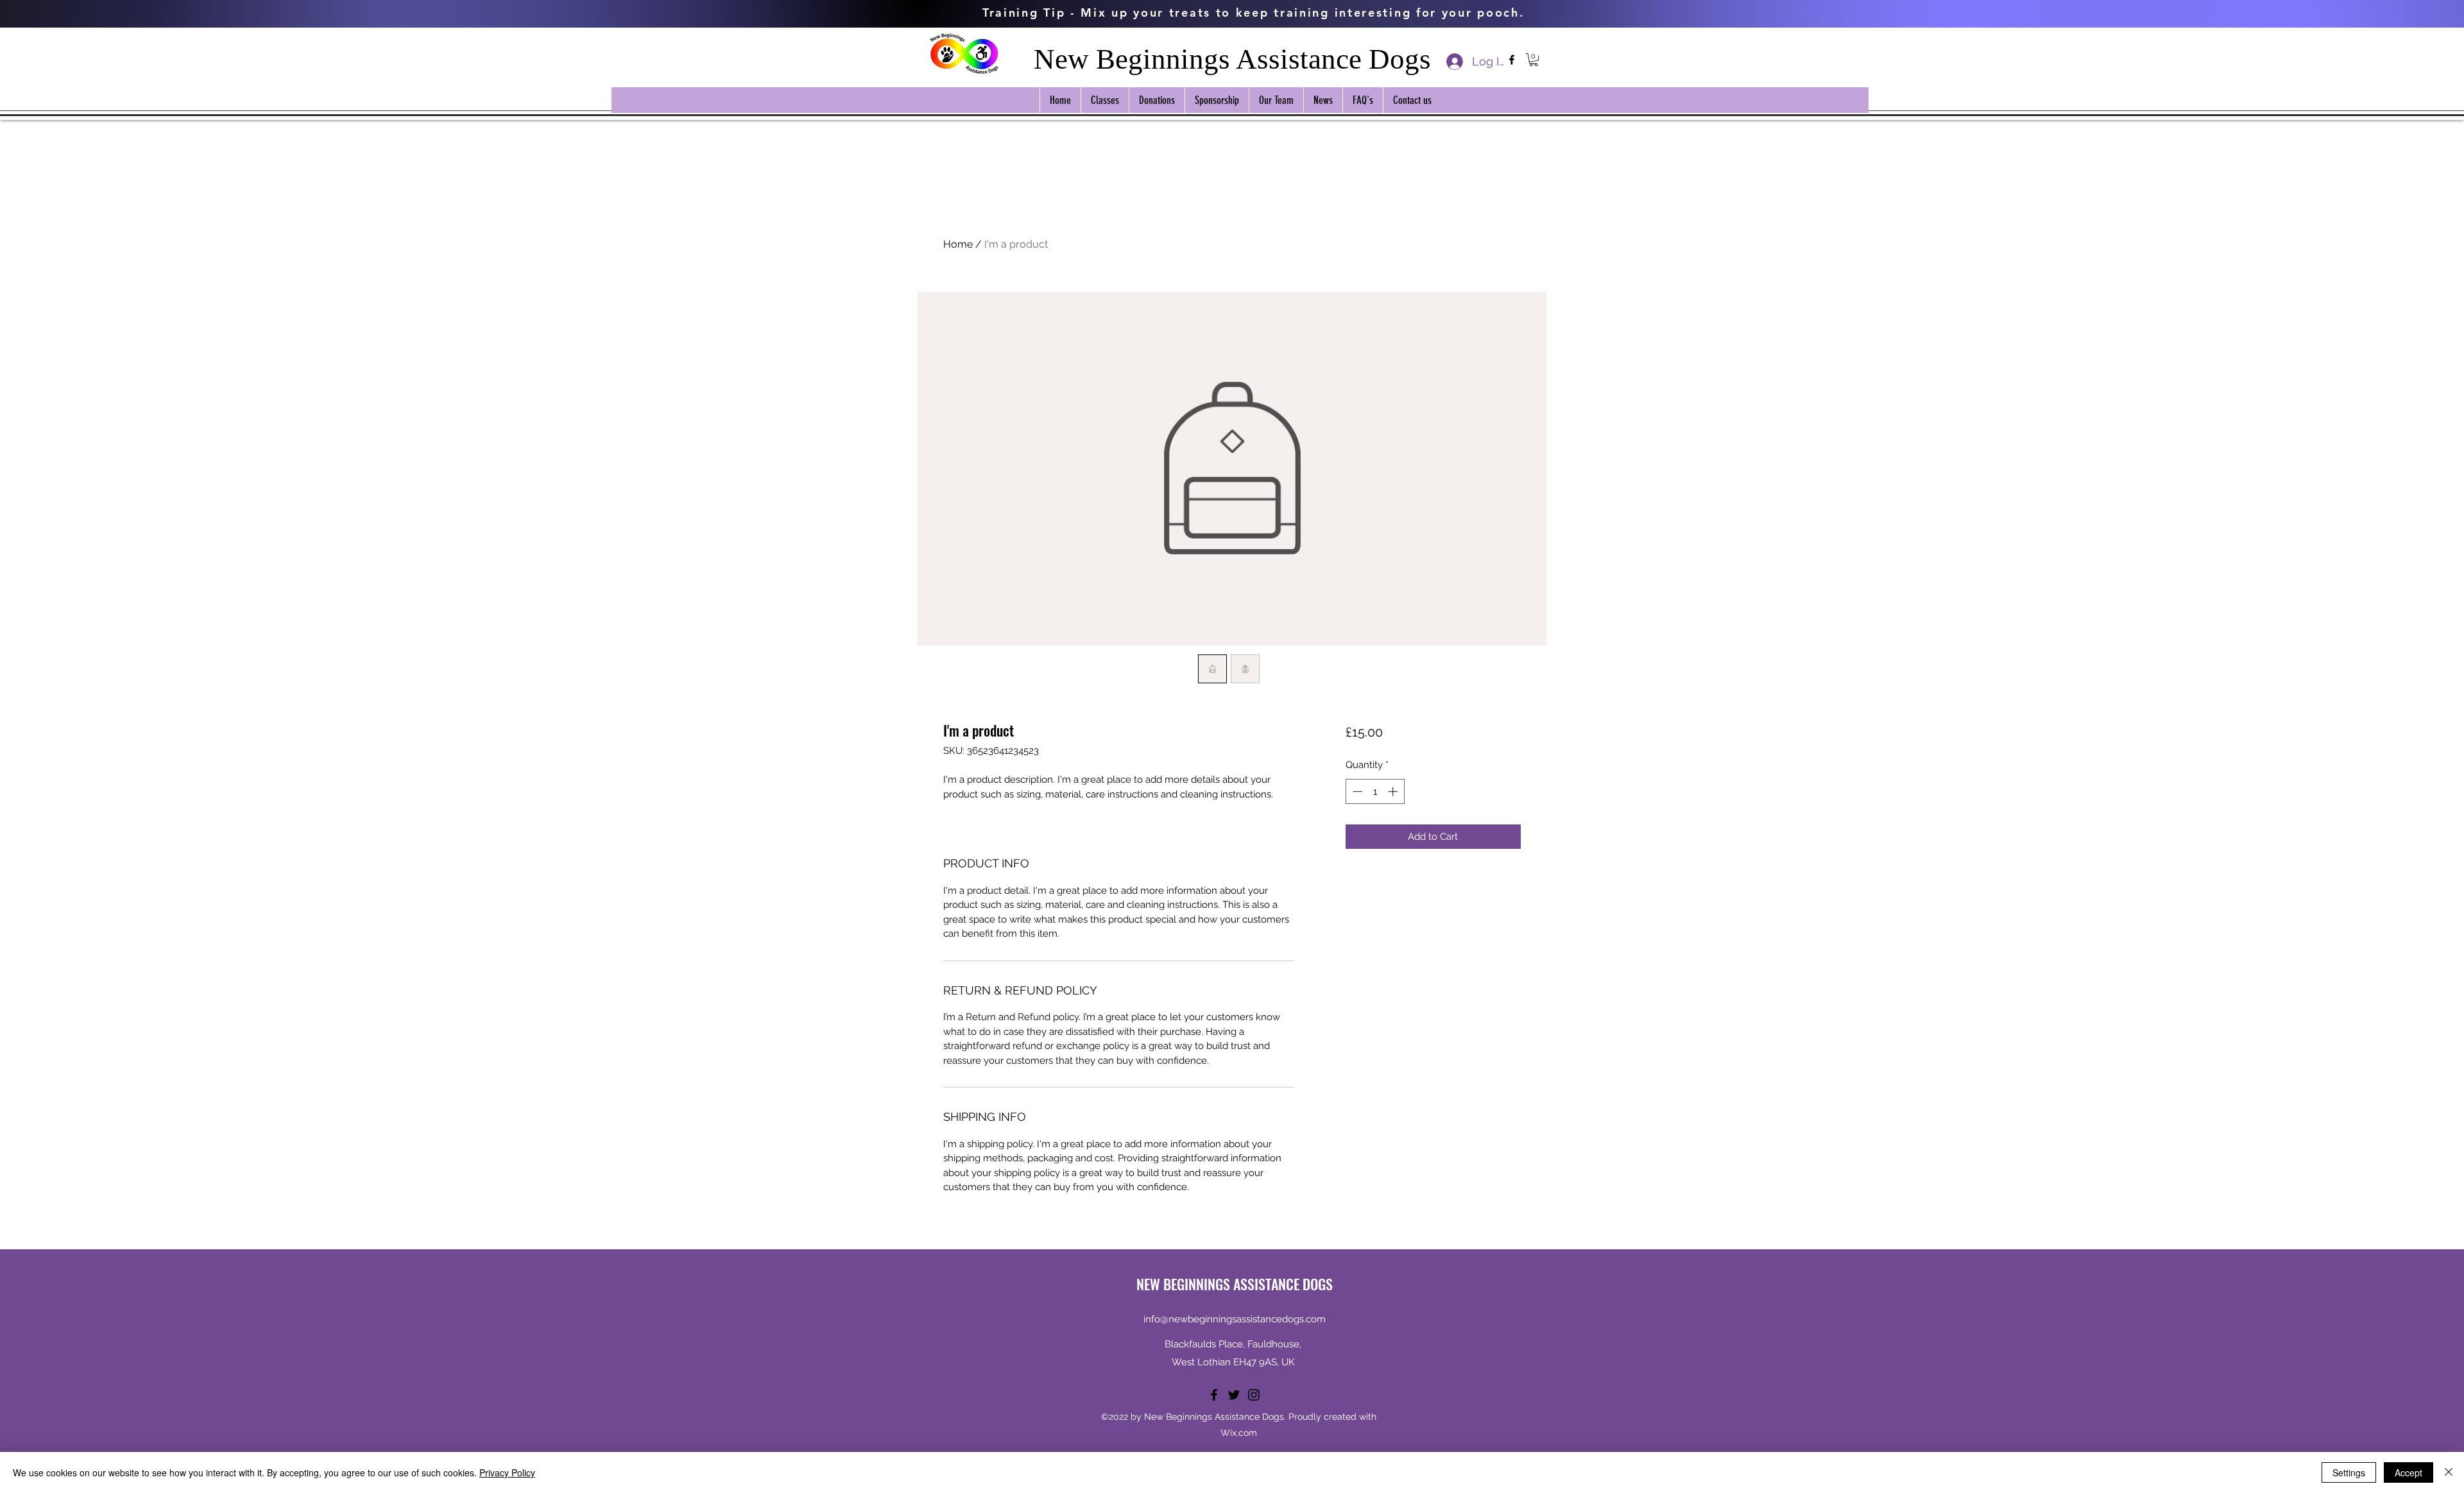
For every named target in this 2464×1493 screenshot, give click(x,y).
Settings (2349, 1472)
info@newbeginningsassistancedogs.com (1235, 1319)
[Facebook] (1214, 1395)
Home (958, 244)
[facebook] (1512, 60)
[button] (1534, 60)
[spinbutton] (1375, 791)
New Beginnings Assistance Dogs (1232, 59)
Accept (2408, 1472)
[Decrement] (1356, 791)
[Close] (2449, 1472)
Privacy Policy (507, 1472)
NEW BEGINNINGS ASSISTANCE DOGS (1235, 1284)
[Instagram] (1254, 1395)
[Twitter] (1234, 1395)
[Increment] (1394, 791)
